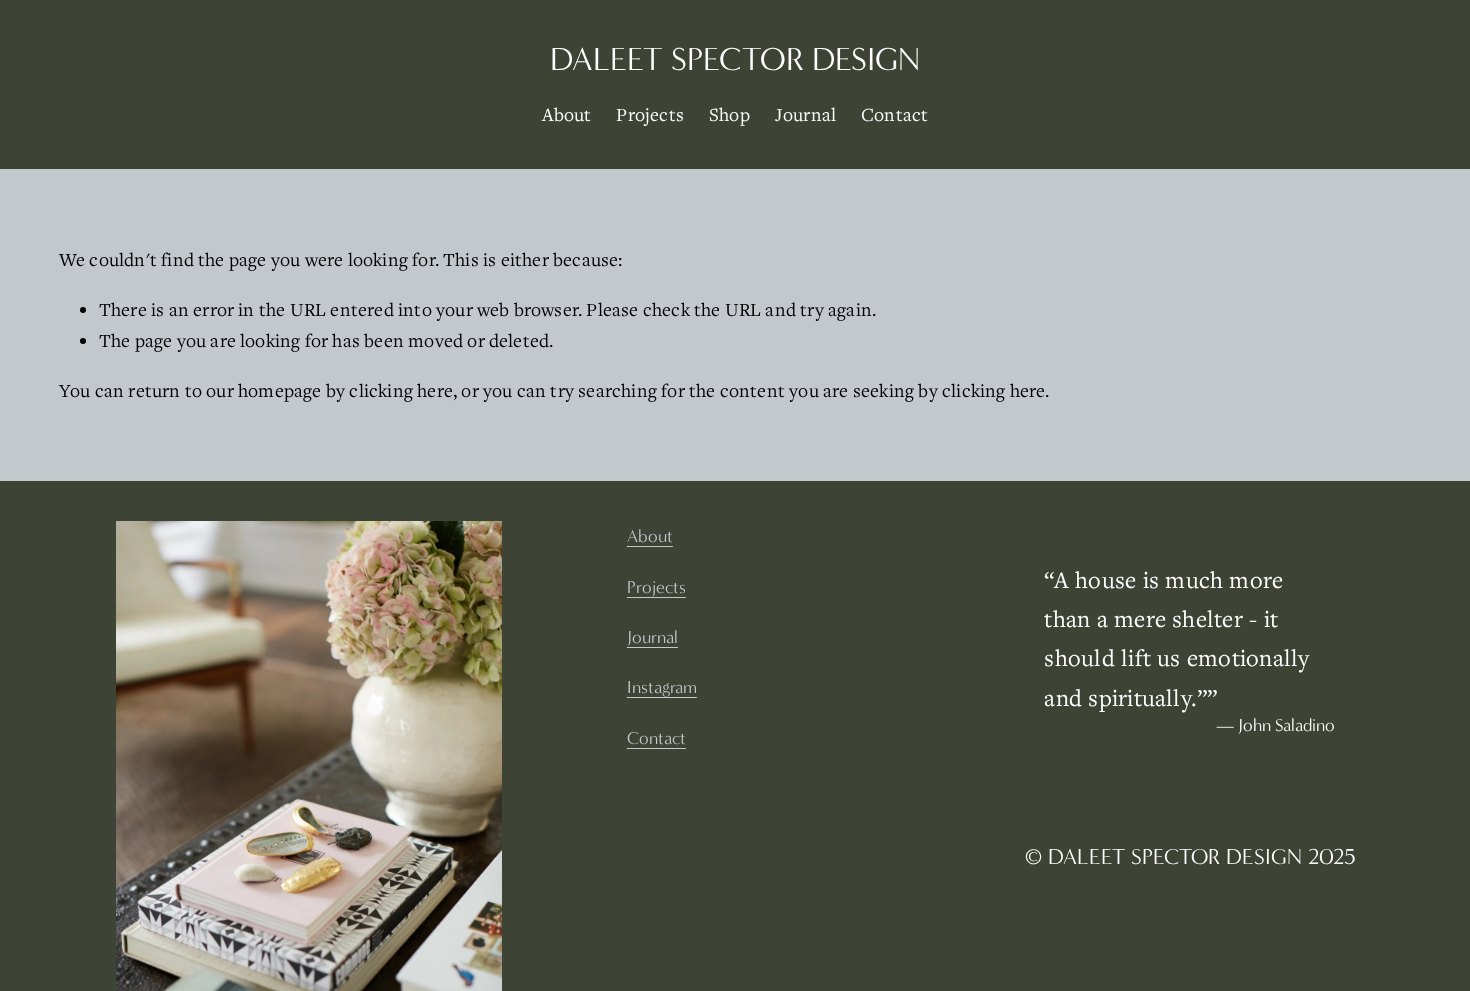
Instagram (662, 688)
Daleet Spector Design (735, 59)
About (567, 114)
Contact (894, 114)
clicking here (401, 390)
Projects (650, 114)
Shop (729, 114)
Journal (805, 114)
